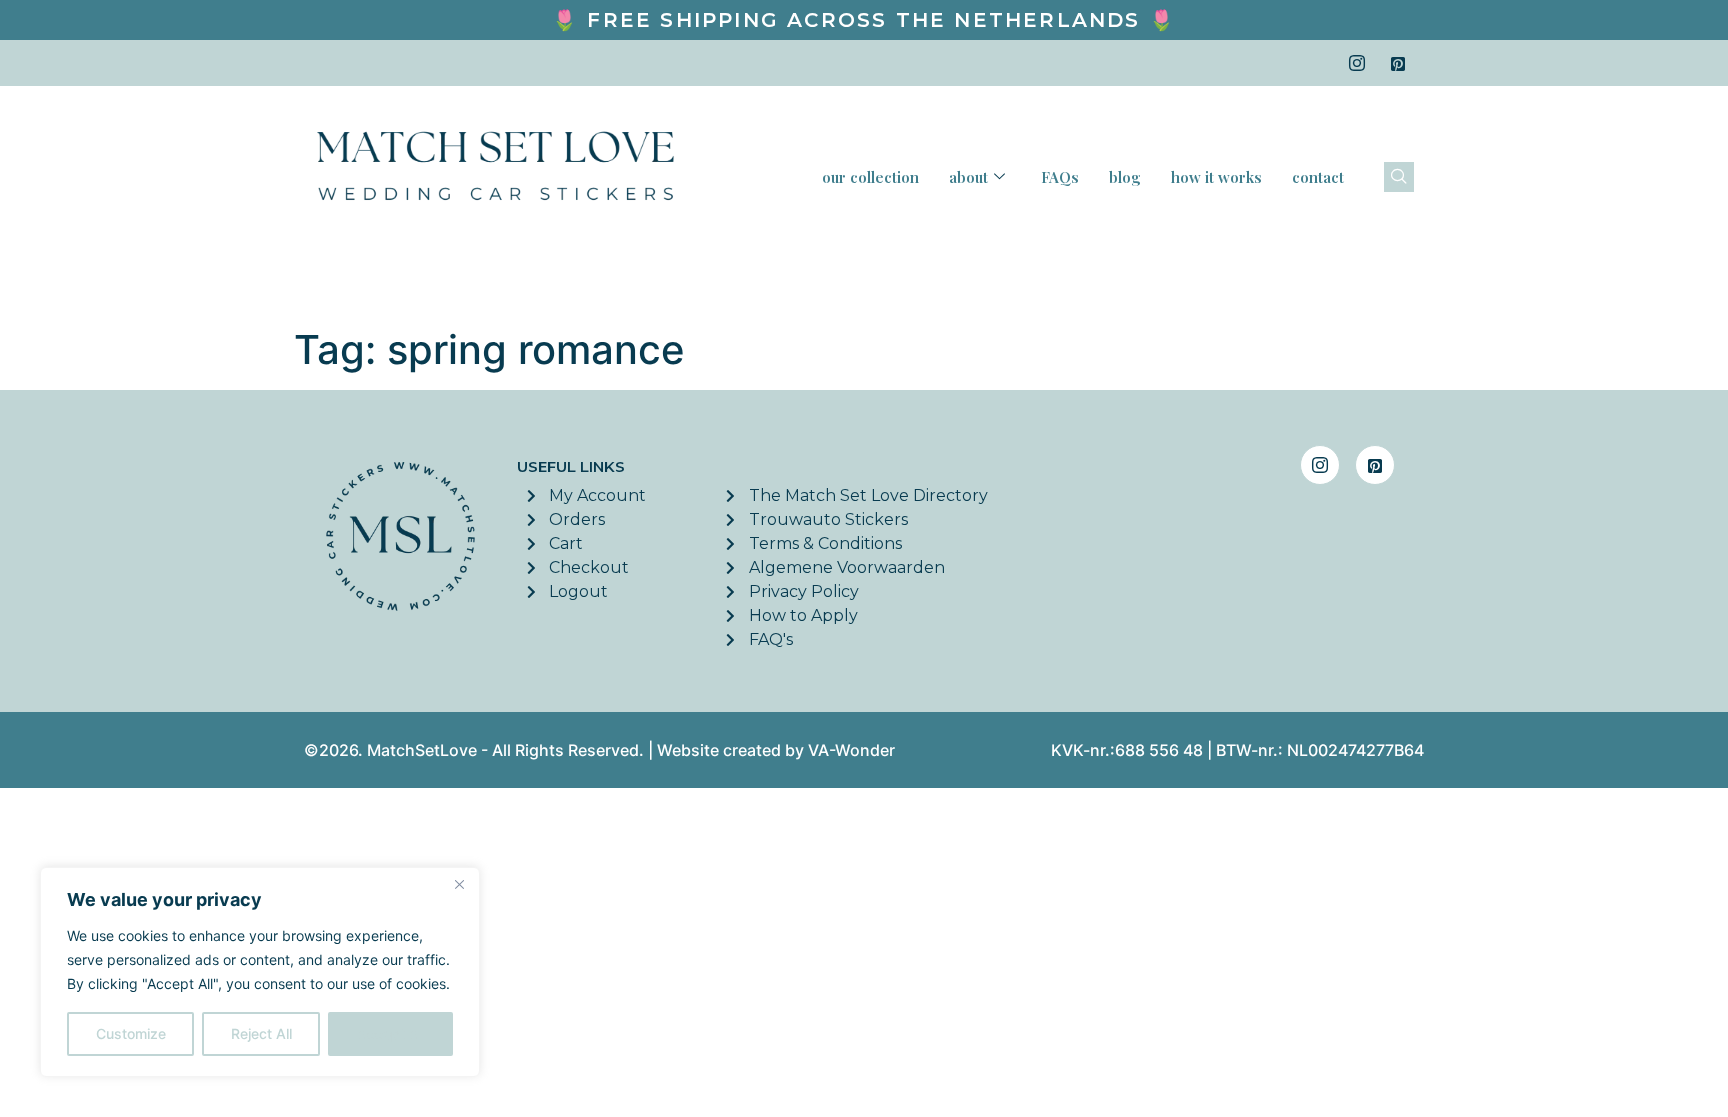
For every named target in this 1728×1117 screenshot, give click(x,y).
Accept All (391, 1033)
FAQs (1060, 177)
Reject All (261, 1033)
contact (1318, 177)
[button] (1399, 177)
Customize (131, 1033)
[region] (260, 972)
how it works (1216, 177)
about (968, 177)
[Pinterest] (1398, 63)
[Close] (459, 884)
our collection (870, 177)
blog (1125, 177)
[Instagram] (1357, 63)
